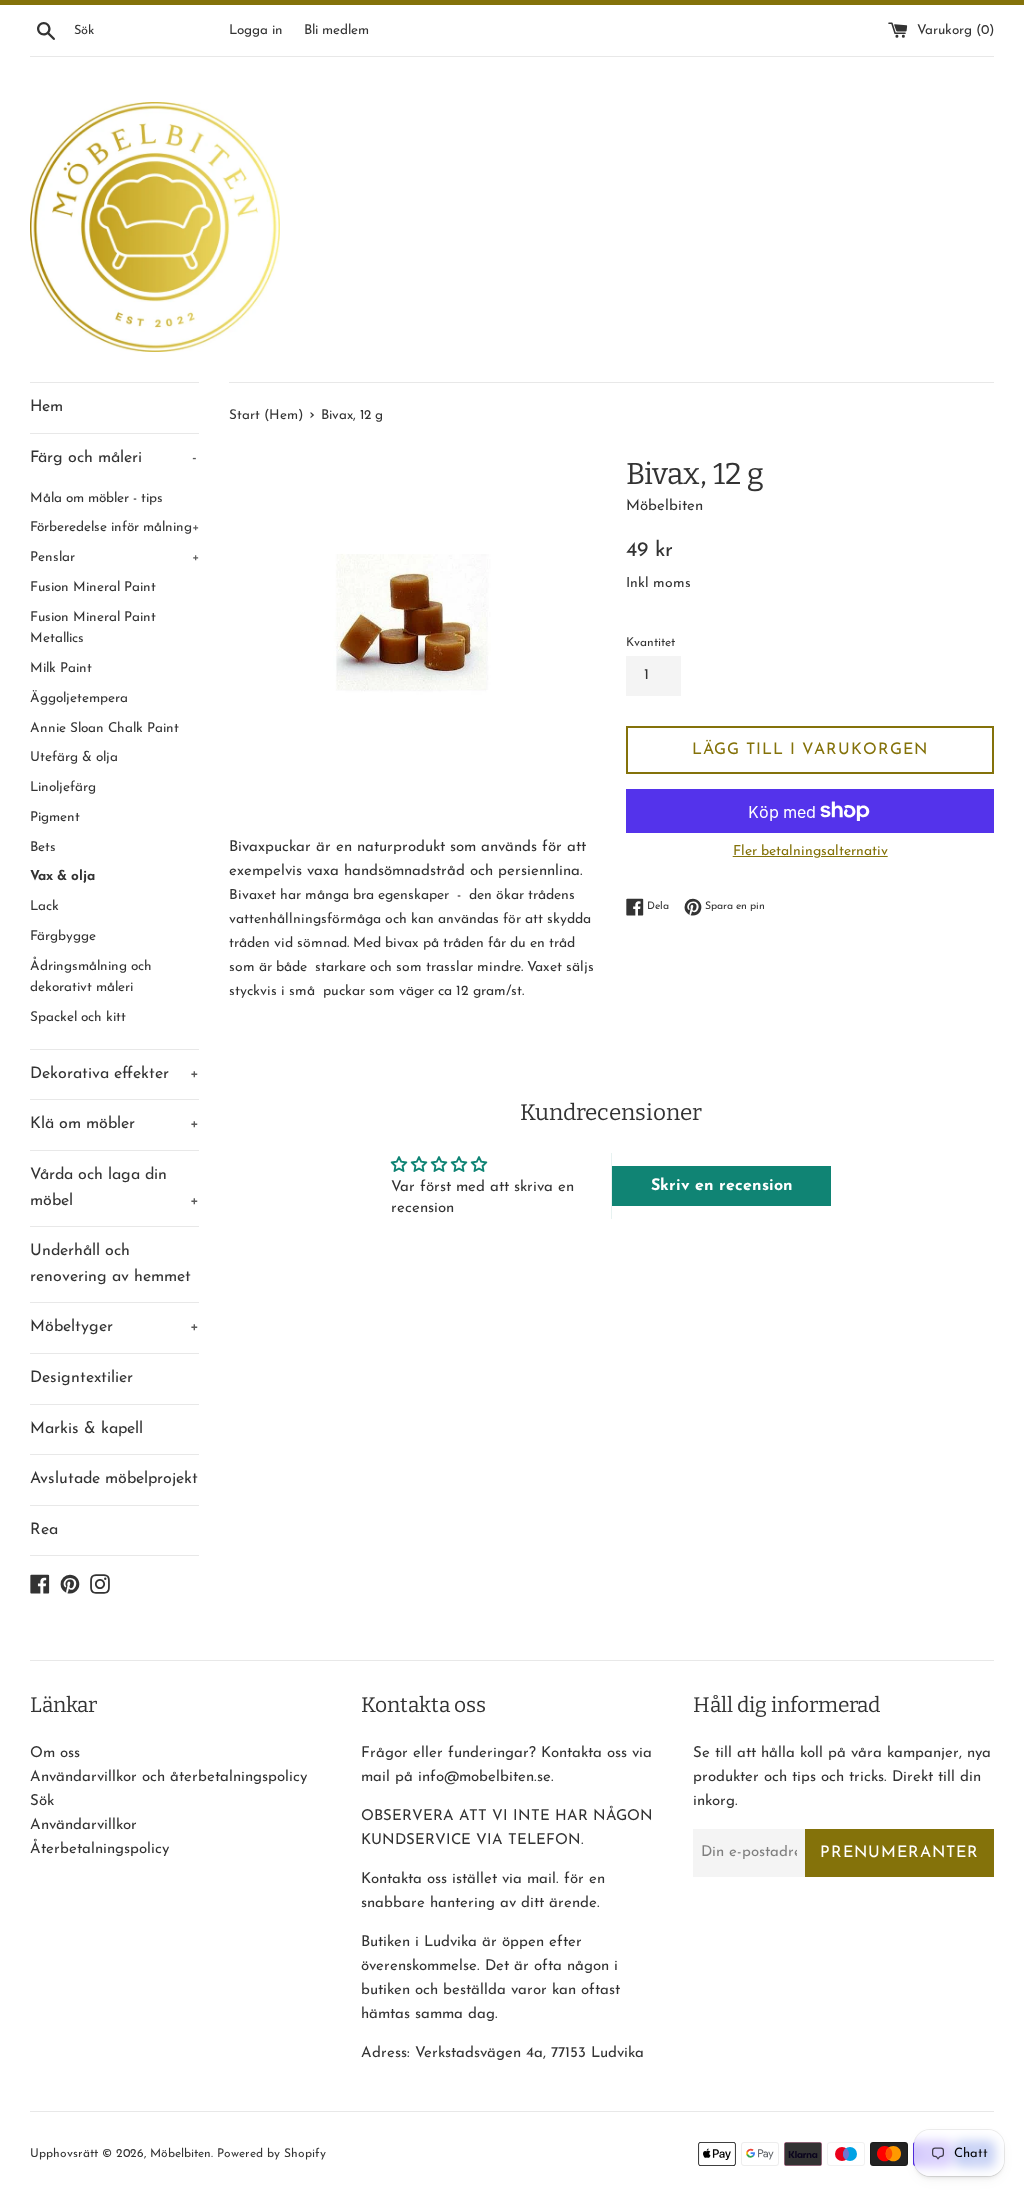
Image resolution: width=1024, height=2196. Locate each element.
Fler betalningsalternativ (810, 851)
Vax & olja (62, 876)
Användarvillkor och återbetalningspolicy (168, 1777)
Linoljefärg (63, 787)
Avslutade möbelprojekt (114, 1479)
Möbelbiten (180, 2154)
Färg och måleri (113, 458)
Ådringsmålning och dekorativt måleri (91, 977)
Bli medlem (336, 30)
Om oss (55, 1753)
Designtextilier (81, 1378)
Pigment (55, 817)
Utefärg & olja (74, 757)
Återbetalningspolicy (99, 1849)
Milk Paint (61, 668)
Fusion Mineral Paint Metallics (93, 628)
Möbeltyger (114, 1327)
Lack (44, 906)
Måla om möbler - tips (96, 498)
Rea (44, 1530)
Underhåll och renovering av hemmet (110, 1264)
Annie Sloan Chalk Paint (104, 728)
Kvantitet (650, 643)
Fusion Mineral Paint (93, 587)
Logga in (255, 30)
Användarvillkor (83, 1825)
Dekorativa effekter (114, 1074)
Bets (43, 847)
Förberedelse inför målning (114, 527)
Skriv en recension (722, 1186)
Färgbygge (63, 936)
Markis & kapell (86, 1429)
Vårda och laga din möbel (114, 1188)
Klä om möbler (114, 1124)
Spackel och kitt (78, 1017)
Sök (42, 1801)
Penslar (114, 557)
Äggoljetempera (79, 698)
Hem (46, 407)
